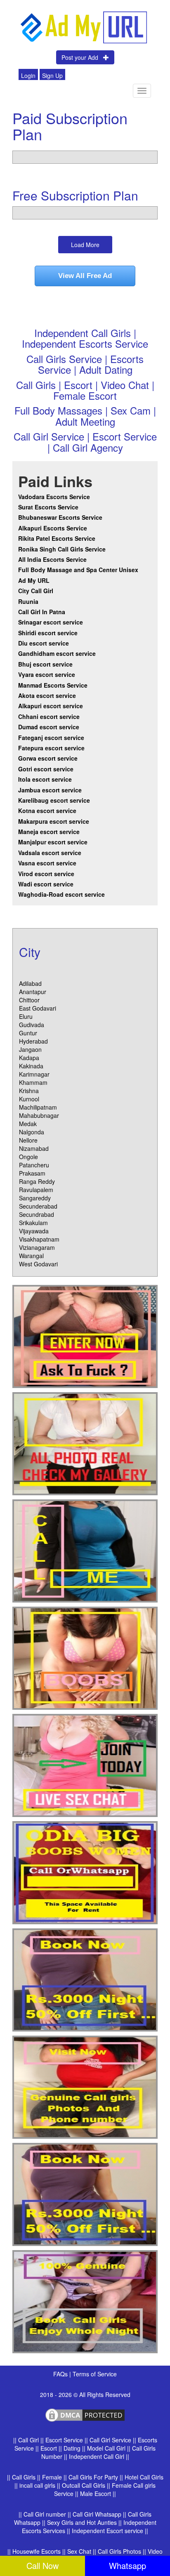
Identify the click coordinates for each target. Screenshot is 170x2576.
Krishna (29, 1091)
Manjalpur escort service (53, 842)
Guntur (28, 1033)
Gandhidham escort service (57, 653)
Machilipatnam (38, 1107)
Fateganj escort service (51, 738)
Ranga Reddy (37, 1181)
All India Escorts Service (52, 559)
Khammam (33, 1082)
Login (28, 75)
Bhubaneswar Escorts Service (60, 517)
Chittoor (29, 1000)
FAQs (61, 2374)
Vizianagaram (37, 1247)
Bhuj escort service (45, 664)
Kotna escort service (47, 811)
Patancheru (34, 1165)
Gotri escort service (46, 769)
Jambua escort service (50, 790)
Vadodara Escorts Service (54, 497)
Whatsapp (127, 2565)
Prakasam (32, 1173)
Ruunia (28, 601)
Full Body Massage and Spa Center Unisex (78, 570)
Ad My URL (34, 580)
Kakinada (31, 1066)
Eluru (26, 1016)
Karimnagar (34, 1074)
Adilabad (30, 983)
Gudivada (32, 1025)
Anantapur (33, 992)
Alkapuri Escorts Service (53, 528)
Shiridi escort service (48, 633)
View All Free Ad (85, 276)
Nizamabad (34, 1148)
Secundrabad (37, 1214)
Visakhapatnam (39, 1239)
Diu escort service (44, 643)
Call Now (42, 2565)
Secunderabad (38, 1206)
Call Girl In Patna (42, 612)
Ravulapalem (36, 1190)
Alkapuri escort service (51, 706)
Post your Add (82, 57)
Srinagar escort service (51, 622)
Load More (85, 245)
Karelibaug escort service (54, 800)
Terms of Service (95, 2374)
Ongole (28, 1157)
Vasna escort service (47, 863)
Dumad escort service (49, 727)
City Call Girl (37, 591)
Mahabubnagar (39, 1115)
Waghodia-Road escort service (61, 894)
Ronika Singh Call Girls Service (62, 549)
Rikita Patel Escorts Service (57, 538)
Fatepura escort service (51, 748)
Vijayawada (34, 1231)
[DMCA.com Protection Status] (85, 2414)
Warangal (31, 1256)
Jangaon (30, 1049)
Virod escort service (46, 874)
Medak (28, 1124)
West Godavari (38, 1264)
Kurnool (29, 1099)
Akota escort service (47, 695)
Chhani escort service (49, 716)
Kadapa (29, 1058)
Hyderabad (33, 1041)
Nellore (28, 1140)
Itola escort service (45, 779)
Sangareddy (35, 1198)
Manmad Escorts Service (53, 685)
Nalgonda (32, 1132)
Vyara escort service (47, 674)
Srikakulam (33, 1223)
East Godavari (38, 1008)
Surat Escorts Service (48, 507)
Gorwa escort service (48, 758)
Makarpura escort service (54, 821)
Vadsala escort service (50, 853)
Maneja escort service (49, 832)
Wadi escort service (46, 884)
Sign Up (52, 75)
